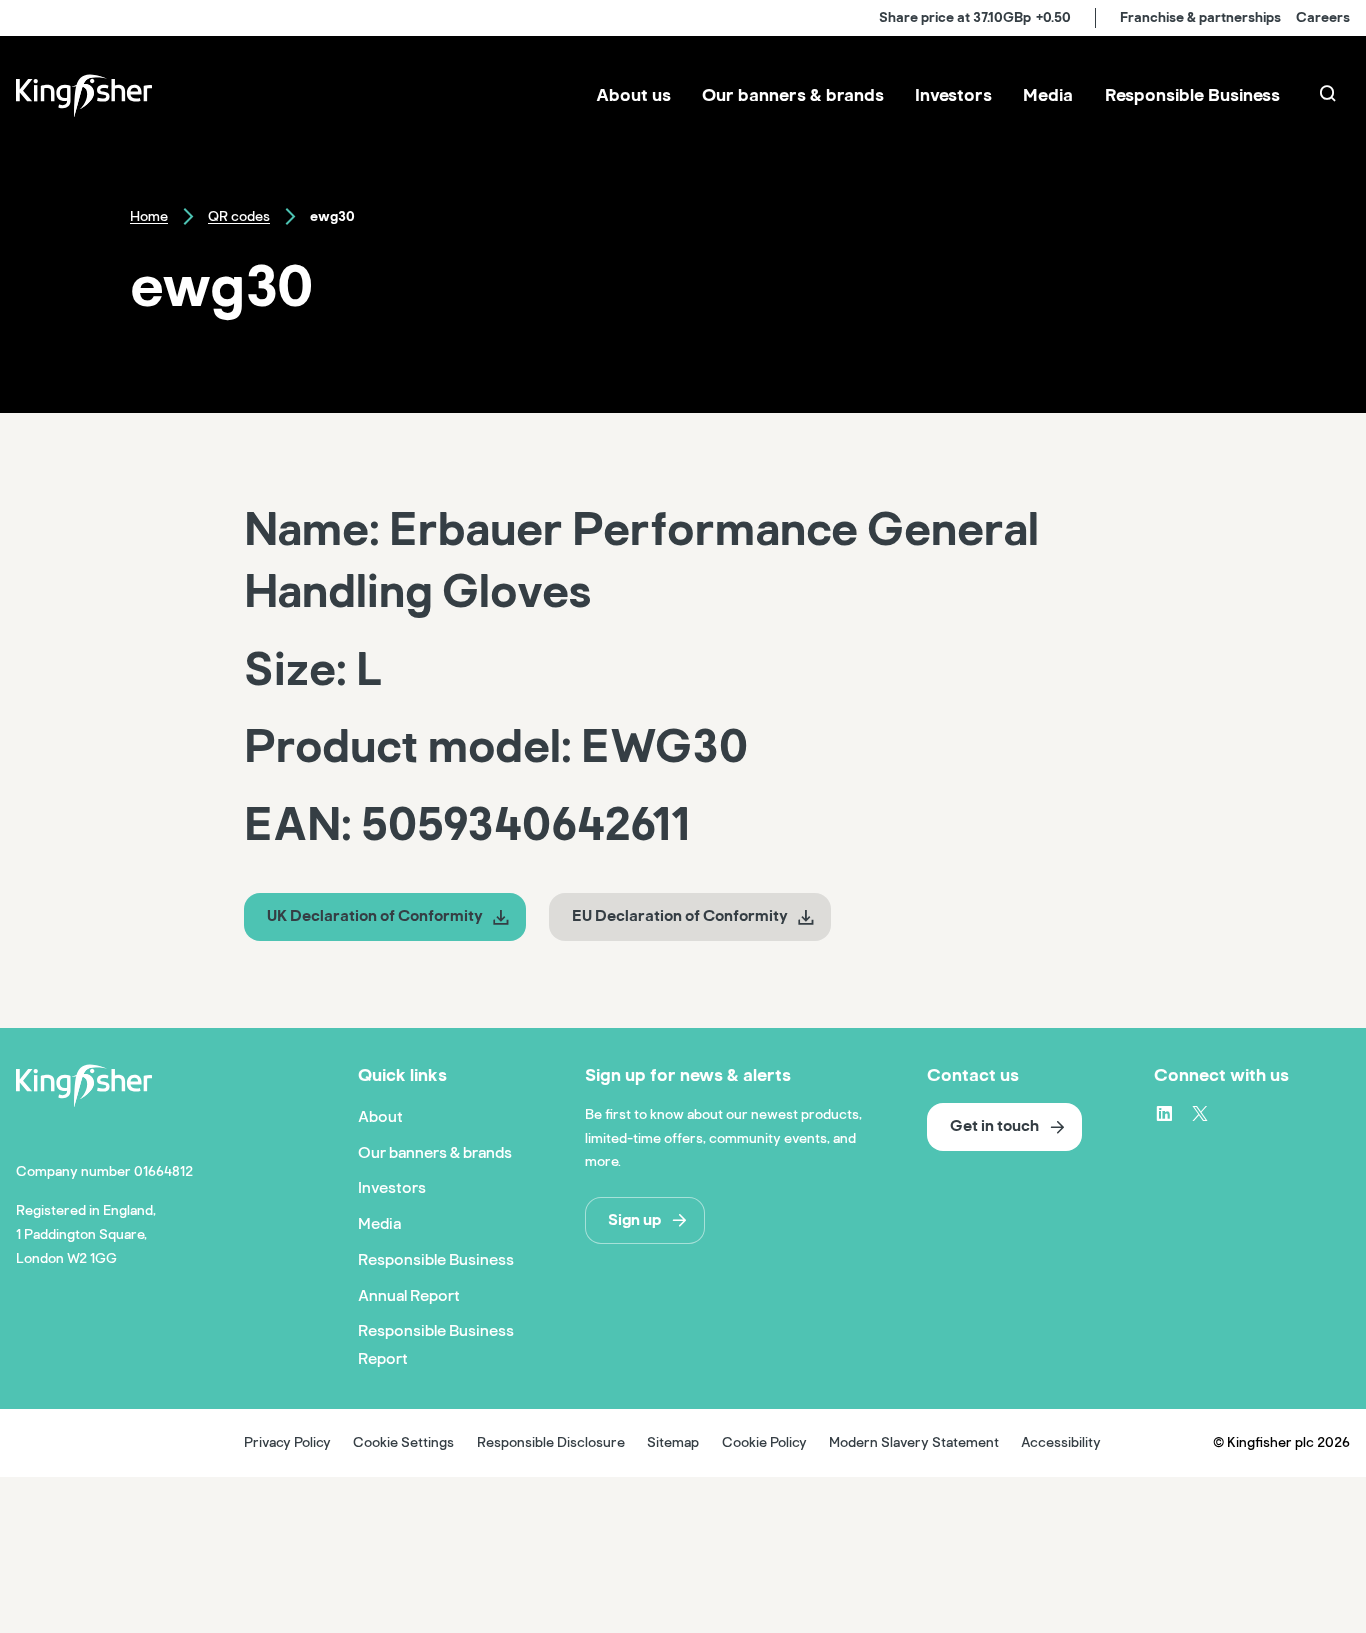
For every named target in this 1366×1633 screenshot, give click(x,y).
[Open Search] (1330, 96)
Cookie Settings (403, 1442)
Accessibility (1061, 1442)
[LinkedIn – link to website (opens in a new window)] (1164, 1113)
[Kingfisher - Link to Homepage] (84, 96)
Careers (1323, 17)
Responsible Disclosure (551, 1442)
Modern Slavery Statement (914, 1442)
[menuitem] (633, 96)
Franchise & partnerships (1200, 17)
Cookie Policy (764, 1442)
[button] (385, 917)
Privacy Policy (287, 1442)
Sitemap (673, 1442)
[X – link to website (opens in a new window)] (1200, 1113)
